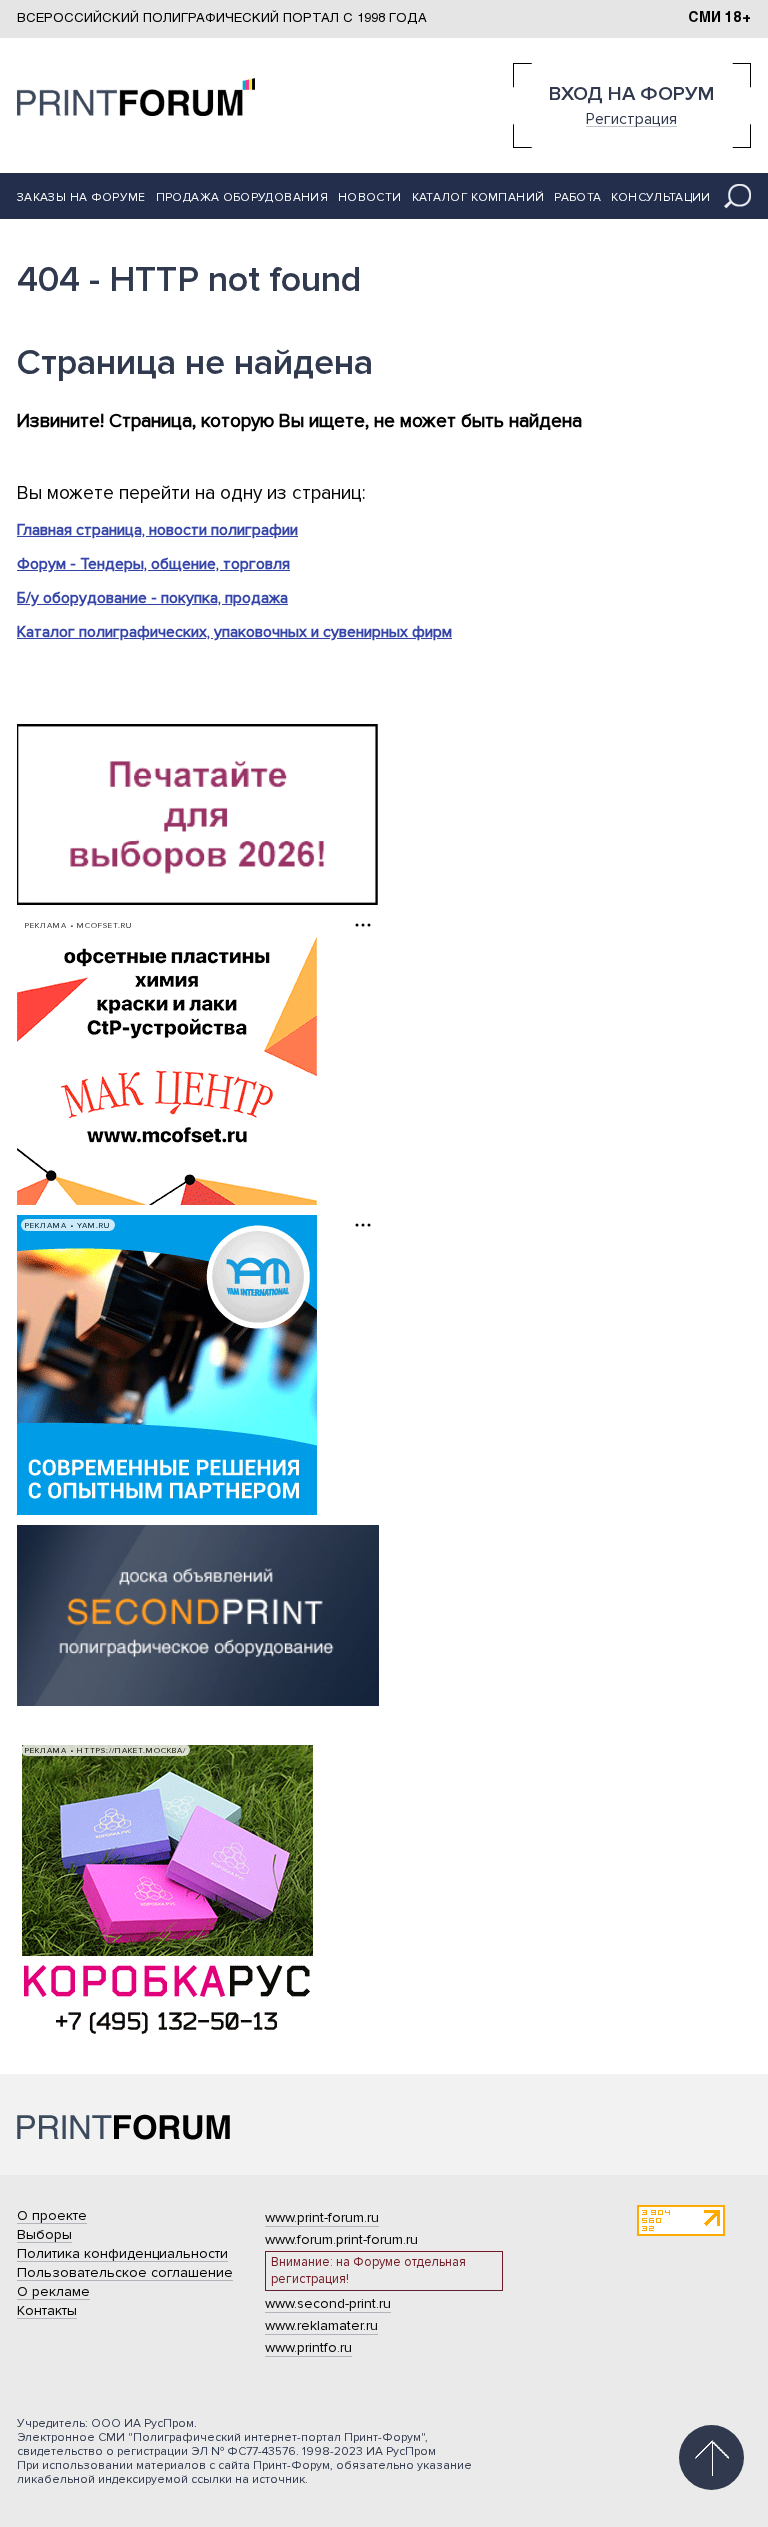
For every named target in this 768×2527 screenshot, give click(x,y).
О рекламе (53, 2291)
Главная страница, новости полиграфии (157, 530)
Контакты (47, 2310)
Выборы (44, 2234)
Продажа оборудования (242, 197)
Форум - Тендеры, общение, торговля (153, 564)
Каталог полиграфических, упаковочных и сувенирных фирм (234, 632)
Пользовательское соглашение (125, 2272)
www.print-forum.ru (322, 2217)
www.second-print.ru (328, 2303)
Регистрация (631, 118)
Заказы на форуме (81, 197)
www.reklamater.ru (321, 2325)
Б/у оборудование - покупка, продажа (152, 598)
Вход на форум (631, 94)
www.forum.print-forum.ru (341, 2239)
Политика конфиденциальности (122, 2253)
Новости (370, 197)
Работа (577, 197)
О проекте (52, 2215)
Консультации (660, 197)
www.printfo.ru (308, 2347)
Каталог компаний (478, 197)
